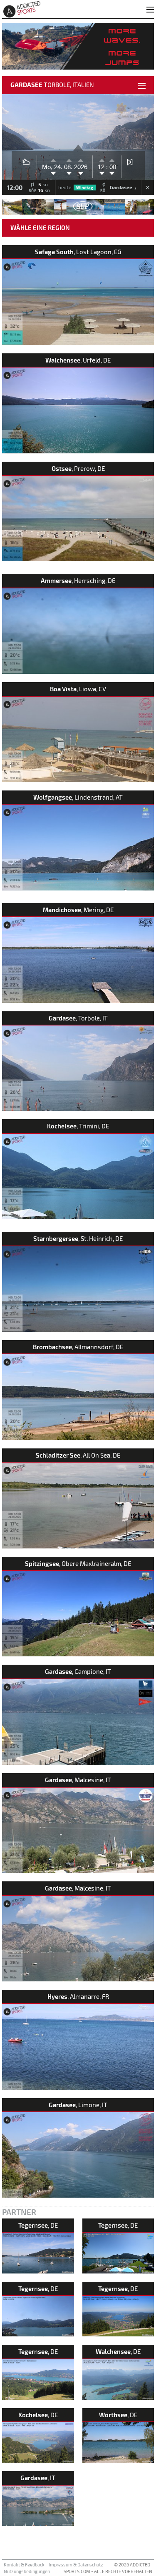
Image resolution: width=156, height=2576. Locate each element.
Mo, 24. (53, 167)
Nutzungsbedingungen (27, 2571)
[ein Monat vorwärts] (69, 159)
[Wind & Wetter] (26, 161)
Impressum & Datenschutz (76, 2565)
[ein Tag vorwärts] (53, 159)
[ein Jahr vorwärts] (81, 159)
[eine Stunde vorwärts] (102, 159)
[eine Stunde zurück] (102, 174)
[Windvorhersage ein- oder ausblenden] (147, 188)
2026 (81, 167)
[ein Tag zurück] (53, 174)
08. (69, 167)
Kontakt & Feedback (24, 2565)
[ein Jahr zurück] (81, 174)
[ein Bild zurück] (112, 174)
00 (112, 167)
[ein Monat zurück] (69, 174)
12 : (103, 167)
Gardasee (123, 188)
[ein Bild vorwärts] (112, 159)
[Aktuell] (130, 161)
